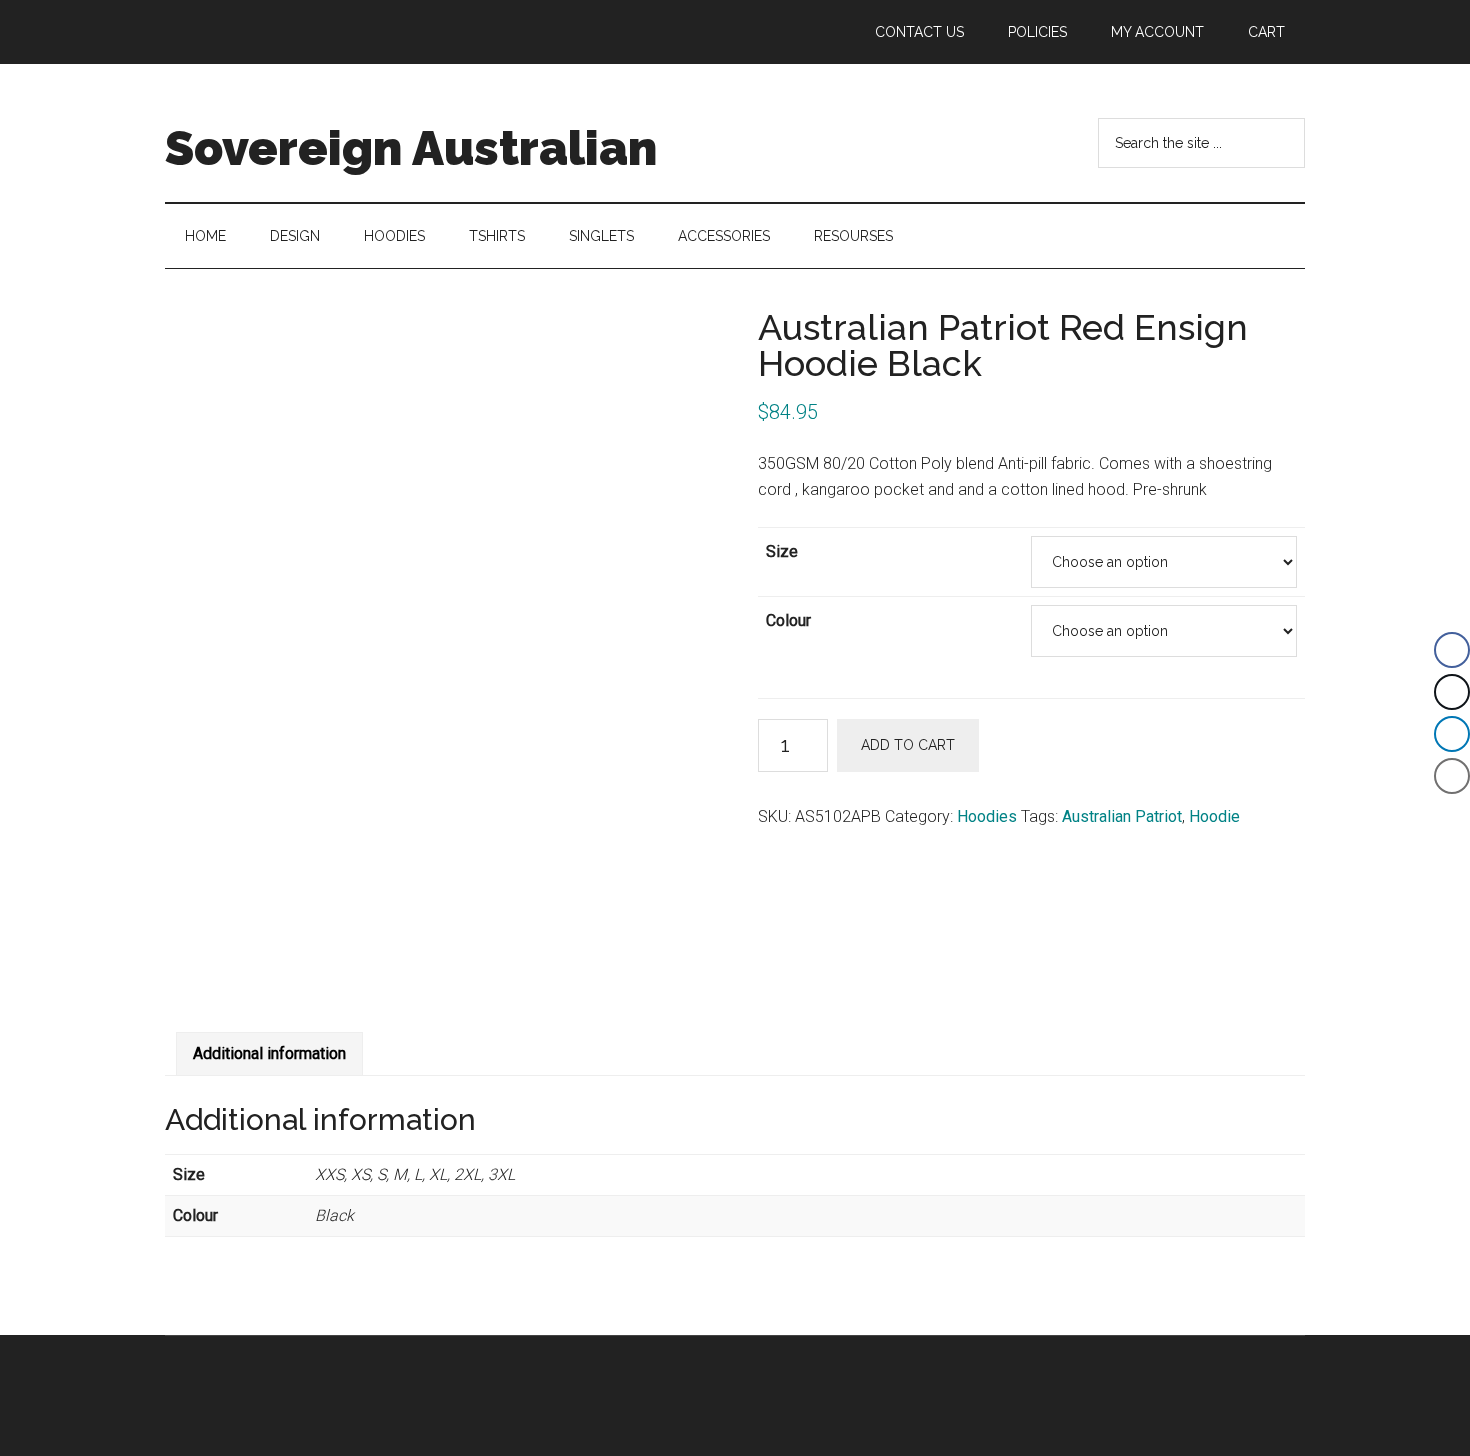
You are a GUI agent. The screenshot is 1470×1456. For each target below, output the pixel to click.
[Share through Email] (1452, 776)
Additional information (269, 1053)
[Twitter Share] (1452, 692)
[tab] (269, 1054)
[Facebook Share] (1452, 650)
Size (782, 551)
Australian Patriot (1122, 816)
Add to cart (908, 745)
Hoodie (1214, 816)
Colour (788, 620)
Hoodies (987, 816)
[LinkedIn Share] (1452, 734)
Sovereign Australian (411, 148)
